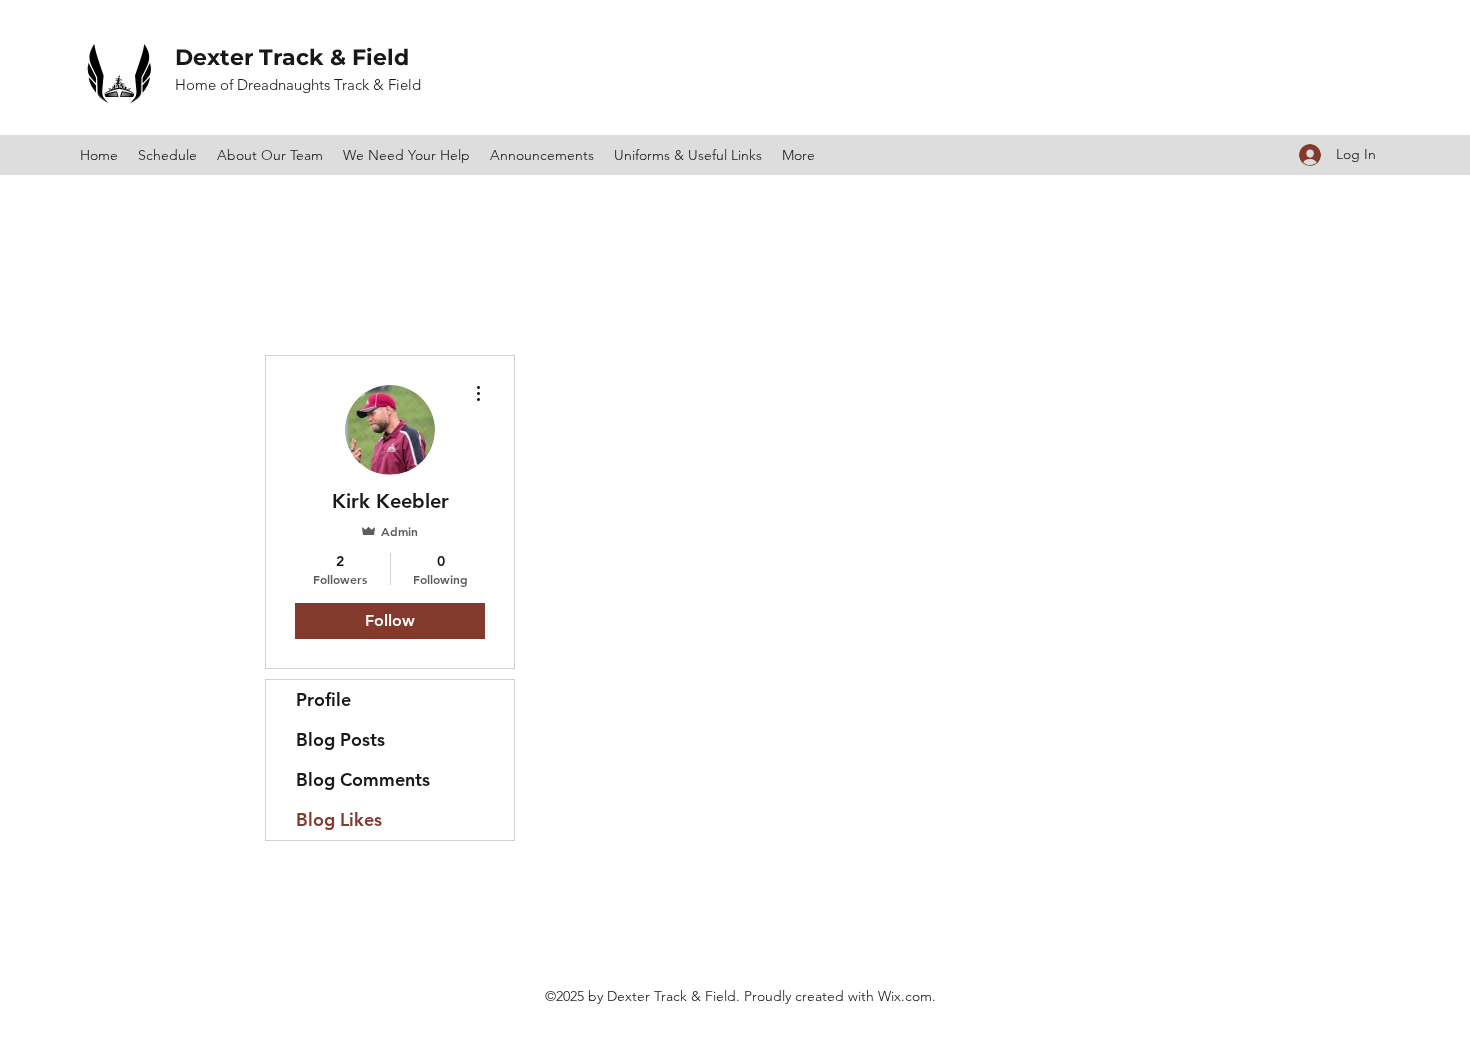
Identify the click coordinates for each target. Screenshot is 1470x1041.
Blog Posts (340, 739)
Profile (323, 699)
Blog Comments (363, 779)
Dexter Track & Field (295, 57)
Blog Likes (339, 819)
